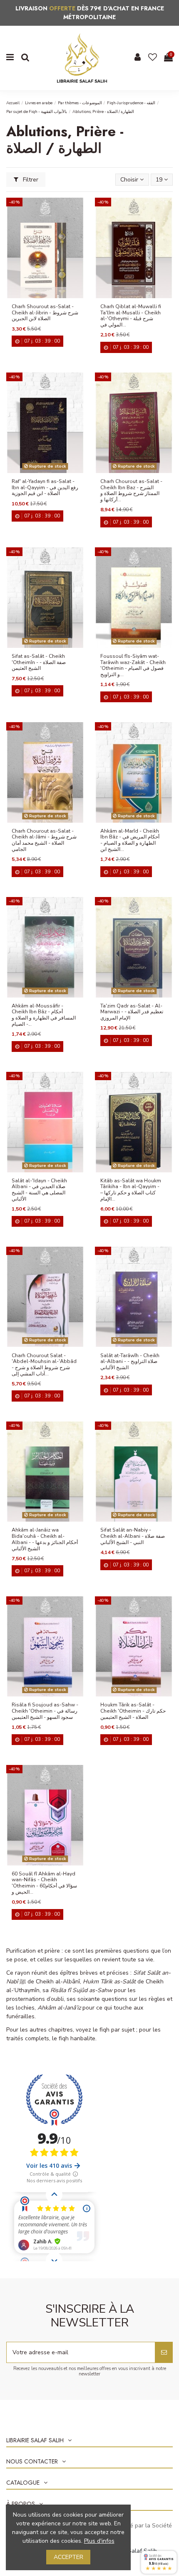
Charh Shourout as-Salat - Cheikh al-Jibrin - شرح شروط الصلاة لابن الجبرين (45, 313)
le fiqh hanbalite (74, 2038)
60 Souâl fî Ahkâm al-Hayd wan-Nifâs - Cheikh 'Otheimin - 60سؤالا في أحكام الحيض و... (44, 1883)
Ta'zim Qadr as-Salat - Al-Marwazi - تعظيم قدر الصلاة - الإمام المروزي (132, 1012)
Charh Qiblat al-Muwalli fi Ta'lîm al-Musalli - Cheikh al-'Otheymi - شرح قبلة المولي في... (131, 316)
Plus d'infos (99, 2541)
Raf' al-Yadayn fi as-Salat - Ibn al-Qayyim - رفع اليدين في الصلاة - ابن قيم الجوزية (45, 487)
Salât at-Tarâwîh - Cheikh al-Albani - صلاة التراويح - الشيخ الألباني (130, 1362)
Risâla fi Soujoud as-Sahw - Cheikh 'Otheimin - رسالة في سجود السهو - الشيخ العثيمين (45, 1711)
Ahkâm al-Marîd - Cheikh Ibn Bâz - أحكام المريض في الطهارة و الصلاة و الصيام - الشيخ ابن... (130, 840)
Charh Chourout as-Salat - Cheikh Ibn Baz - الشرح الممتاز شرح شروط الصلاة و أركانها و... (131, 490)
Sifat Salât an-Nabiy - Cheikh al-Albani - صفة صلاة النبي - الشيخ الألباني (133, 1536)
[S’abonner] (164, 2352)
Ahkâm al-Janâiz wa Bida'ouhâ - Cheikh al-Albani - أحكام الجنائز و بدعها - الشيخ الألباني (45, 1539)
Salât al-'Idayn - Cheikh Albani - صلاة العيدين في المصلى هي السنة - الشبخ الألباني (39, 1190)
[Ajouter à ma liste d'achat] (39, 295)
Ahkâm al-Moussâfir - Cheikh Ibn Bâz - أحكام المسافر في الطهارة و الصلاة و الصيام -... (44, 1015)
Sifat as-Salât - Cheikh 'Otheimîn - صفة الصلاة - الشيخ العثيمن (39, 662)
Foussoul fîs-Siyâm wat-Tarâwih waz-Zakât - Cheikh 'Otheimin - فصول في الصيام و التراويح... (133, 665)
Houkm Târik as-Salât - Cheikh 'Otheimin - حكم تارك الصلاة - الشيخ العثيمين (133, 1711)
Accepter (68, 2557)
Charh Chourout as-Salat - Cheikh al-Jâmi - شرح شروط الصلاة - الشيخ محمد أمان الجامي (44, 840)
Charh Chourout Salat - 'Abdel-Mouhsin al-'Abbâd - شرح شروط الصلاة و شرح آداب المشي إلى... (44, 1365)
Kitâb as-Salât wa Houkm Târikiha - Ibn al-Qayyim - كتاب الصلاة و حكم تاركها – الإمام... (131, 1190)
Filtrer (30, 180)
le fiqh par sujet (114, 2030)
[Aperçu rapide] (51, 295)
